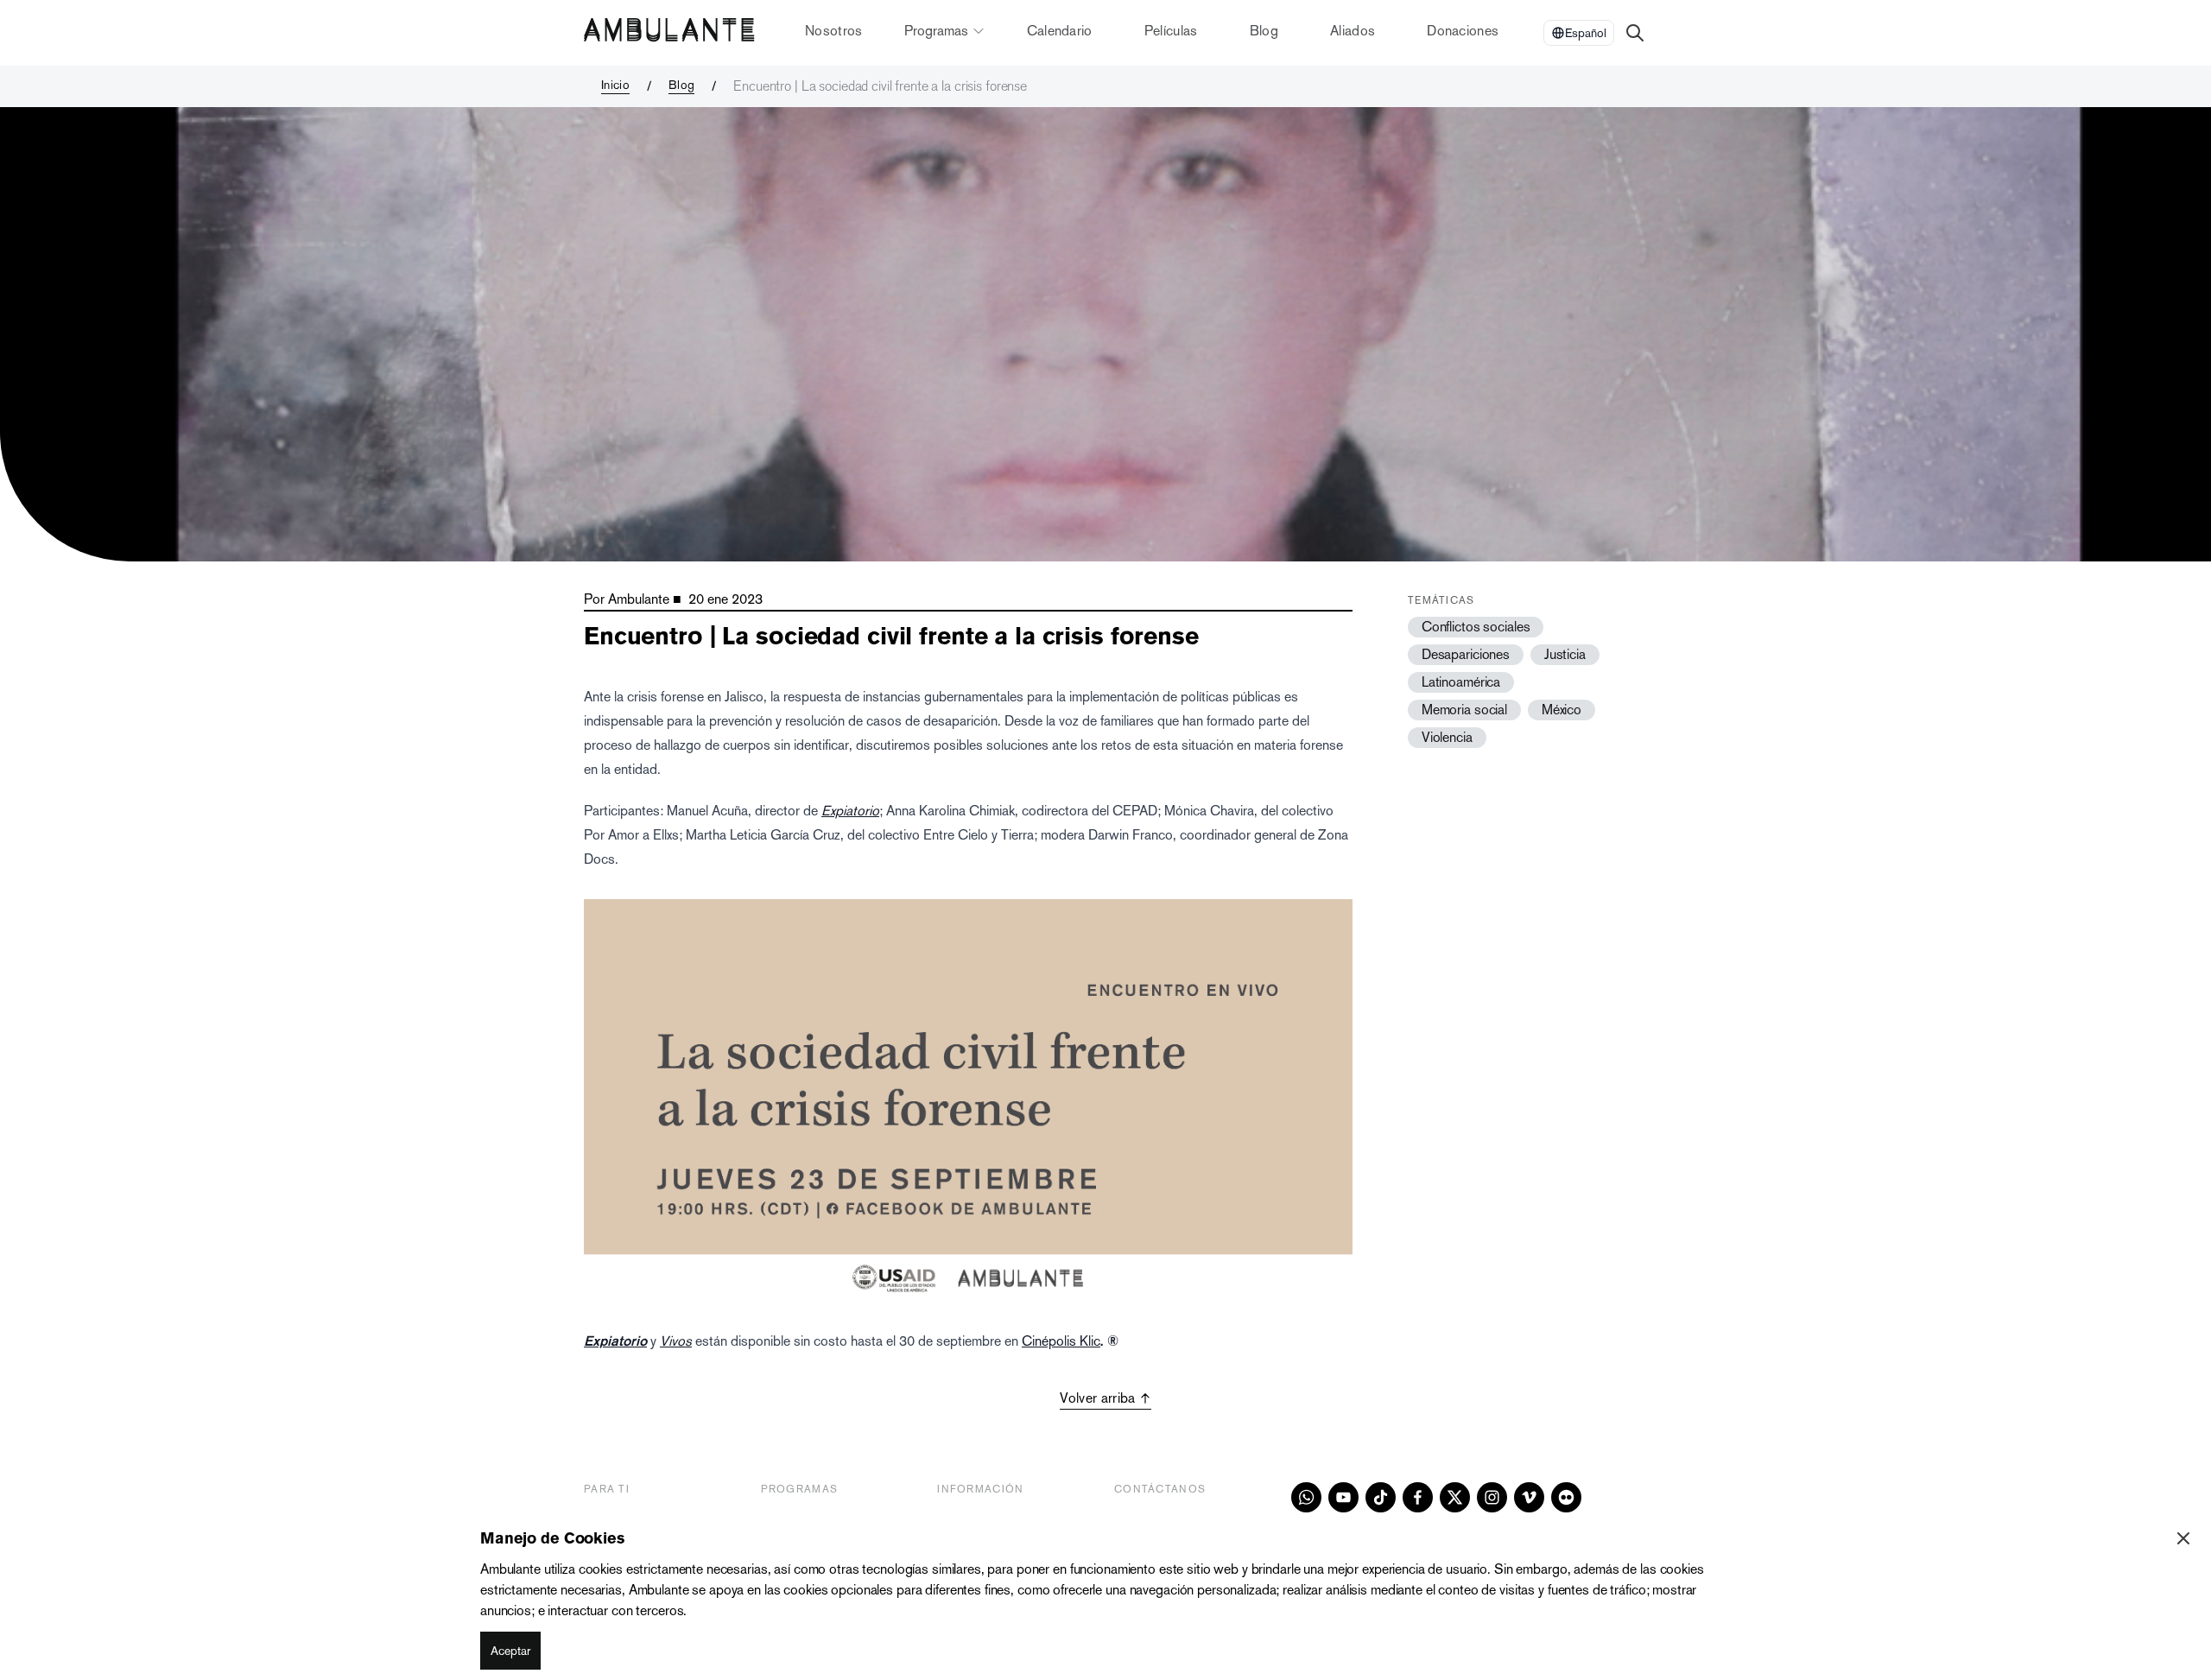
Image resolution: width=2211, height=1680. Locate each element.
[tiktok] (1381, 1497)
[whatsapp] (1306, 1497)
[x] (1455, 1497)
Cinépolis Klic (1061, 1341)
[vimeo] (1529, 1497)
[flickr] (1566, 1497)
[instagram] (1492, 1497)
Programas (936, 31)
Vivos (676, 1341)
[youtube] (1343, 1497)
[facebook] (1418, 1497)
